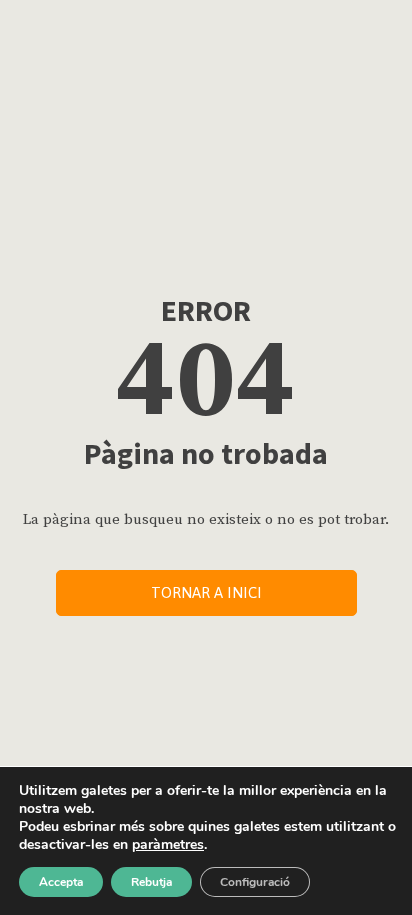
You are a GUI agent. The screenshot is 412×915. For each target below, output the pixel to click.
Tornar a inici (206, 592)
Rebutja (151, 882)
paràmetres (168, 845)
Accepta (61, 882)
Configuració (255, 882)
